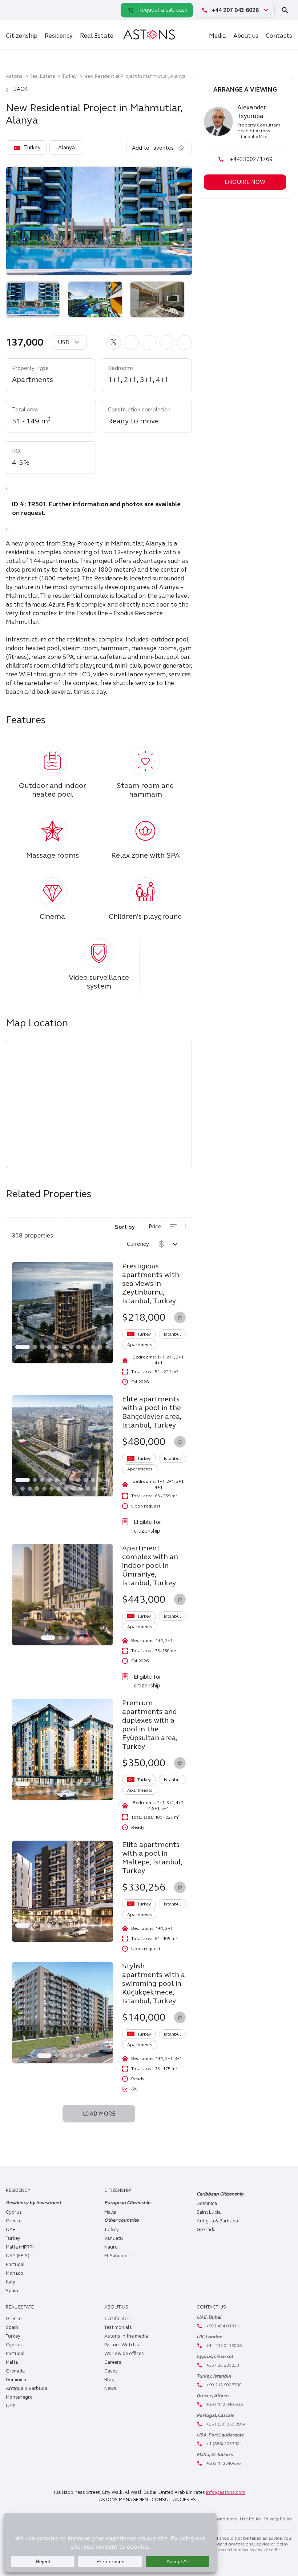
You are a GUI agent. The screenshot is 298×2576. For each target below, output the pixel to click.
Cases (111, 2371)
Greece (14, 2221)
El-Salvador (117, 2256)
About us (246, 36)
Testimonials (118, 2327)
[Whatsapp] (13, 10)
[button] (114, 342)
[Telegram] (29, 10)
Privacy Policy (278, 2519)
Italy (11, 2282)
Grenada (206, 2230)
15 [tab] (70, 1356)
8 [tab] (78, 1347)
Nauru (111, 2247)
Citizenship (22, 36)
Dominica (207, 2203)
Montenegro (19, 2397)
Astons (14, 76)
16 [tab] (44, 1489)
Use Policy (251, 2519)
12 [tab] (108, 1347)
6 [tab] (64, 1347)
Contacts (279, 36)
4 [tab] (49, 1347)
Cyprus (14, 2212)
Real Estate (97, 36)
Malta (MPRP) (20, 2247)
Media (218, 36)
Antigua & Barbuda (217, 2221)
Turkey (69, 76)
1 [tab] (23, 1347)
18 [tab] (59, 1489)
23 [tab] (95, 1489)
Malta (12, 2362)
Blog (109, 2380)
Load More (99, 2114)
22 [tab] (88, 1489)
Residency (59, 36)
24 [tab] (102, 1489)
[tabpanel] (63, 1313)
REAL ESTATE (20, 2307)
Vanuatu (114, 2238)
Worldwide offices (124, 2354)
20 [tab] (73, 1489)
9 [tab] (86, 1347)
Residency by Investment (33, 2203)
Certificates (117, 2319)
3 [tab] (42, 1347)
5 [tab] (57, 1347)
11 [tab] (100, 1347)
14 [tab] (63, 1356)
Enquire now (245, 182)
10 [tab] (93, 1347)
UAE (11, 2230)
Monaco (15, 2273)
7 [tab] (71, 1347)
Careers (113, 2362)
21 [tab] (81, 1489)
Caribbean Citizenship (220, 2194)
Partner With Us (122, 2345)
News (110, 2388)
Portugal (15, 2265)
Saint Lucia (209, 2212)
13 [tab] (55, 1356)
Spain (12, 2291)
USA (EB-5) (18, 2256)
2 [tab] (35, 1347)
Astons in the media (126, 2336)
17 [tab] (52, 1489)
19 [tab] (66, 1489)
